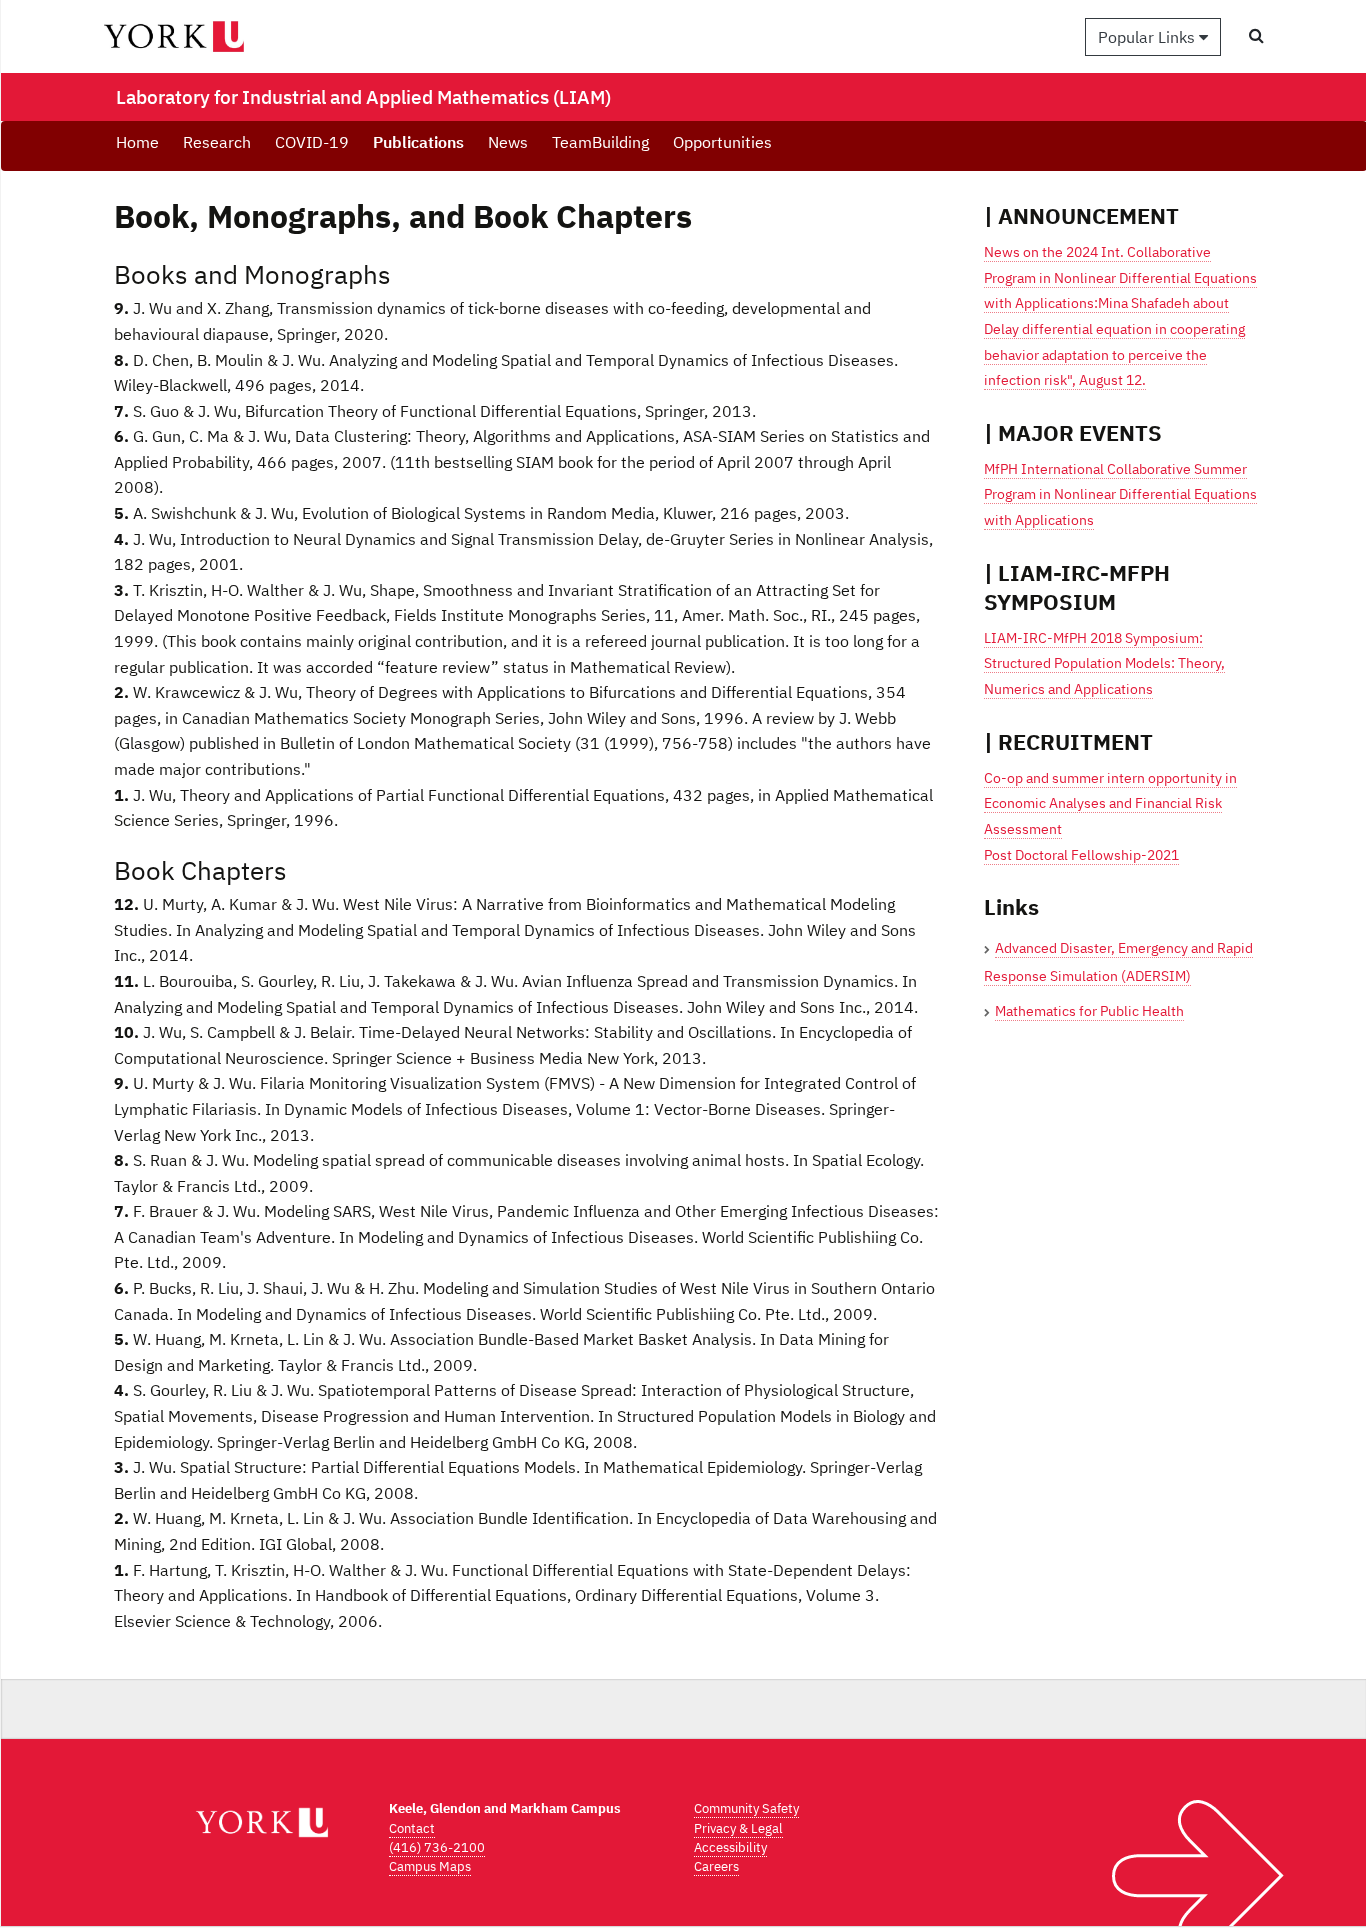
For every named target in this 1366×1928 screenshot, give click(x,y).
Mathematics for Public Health (1089, 1011)
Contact (412, 1828)
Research (217, 142)
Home (137, 142)
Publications (418, 142)
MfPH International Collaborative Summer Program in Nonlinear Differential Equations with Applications (1120, 494)
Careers (716, 1866)
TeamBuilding (600, 142)
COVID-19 (312, 142)
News (508, 142)
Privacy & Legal (738, 1828)
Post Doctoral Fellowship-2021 (1081, 855)
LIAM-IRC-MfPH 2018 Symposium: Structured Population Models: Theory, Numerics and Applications (1104, 663)
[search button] (1256, 36)
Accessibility (730, 1847)
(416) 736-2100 (437, 1847)
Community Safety (746, 1808)
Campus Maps (430, 1866)
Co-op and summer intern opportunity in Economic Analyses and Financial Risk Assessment (1110, 803)
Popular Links (1148, 37)
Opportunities (722, 142)
